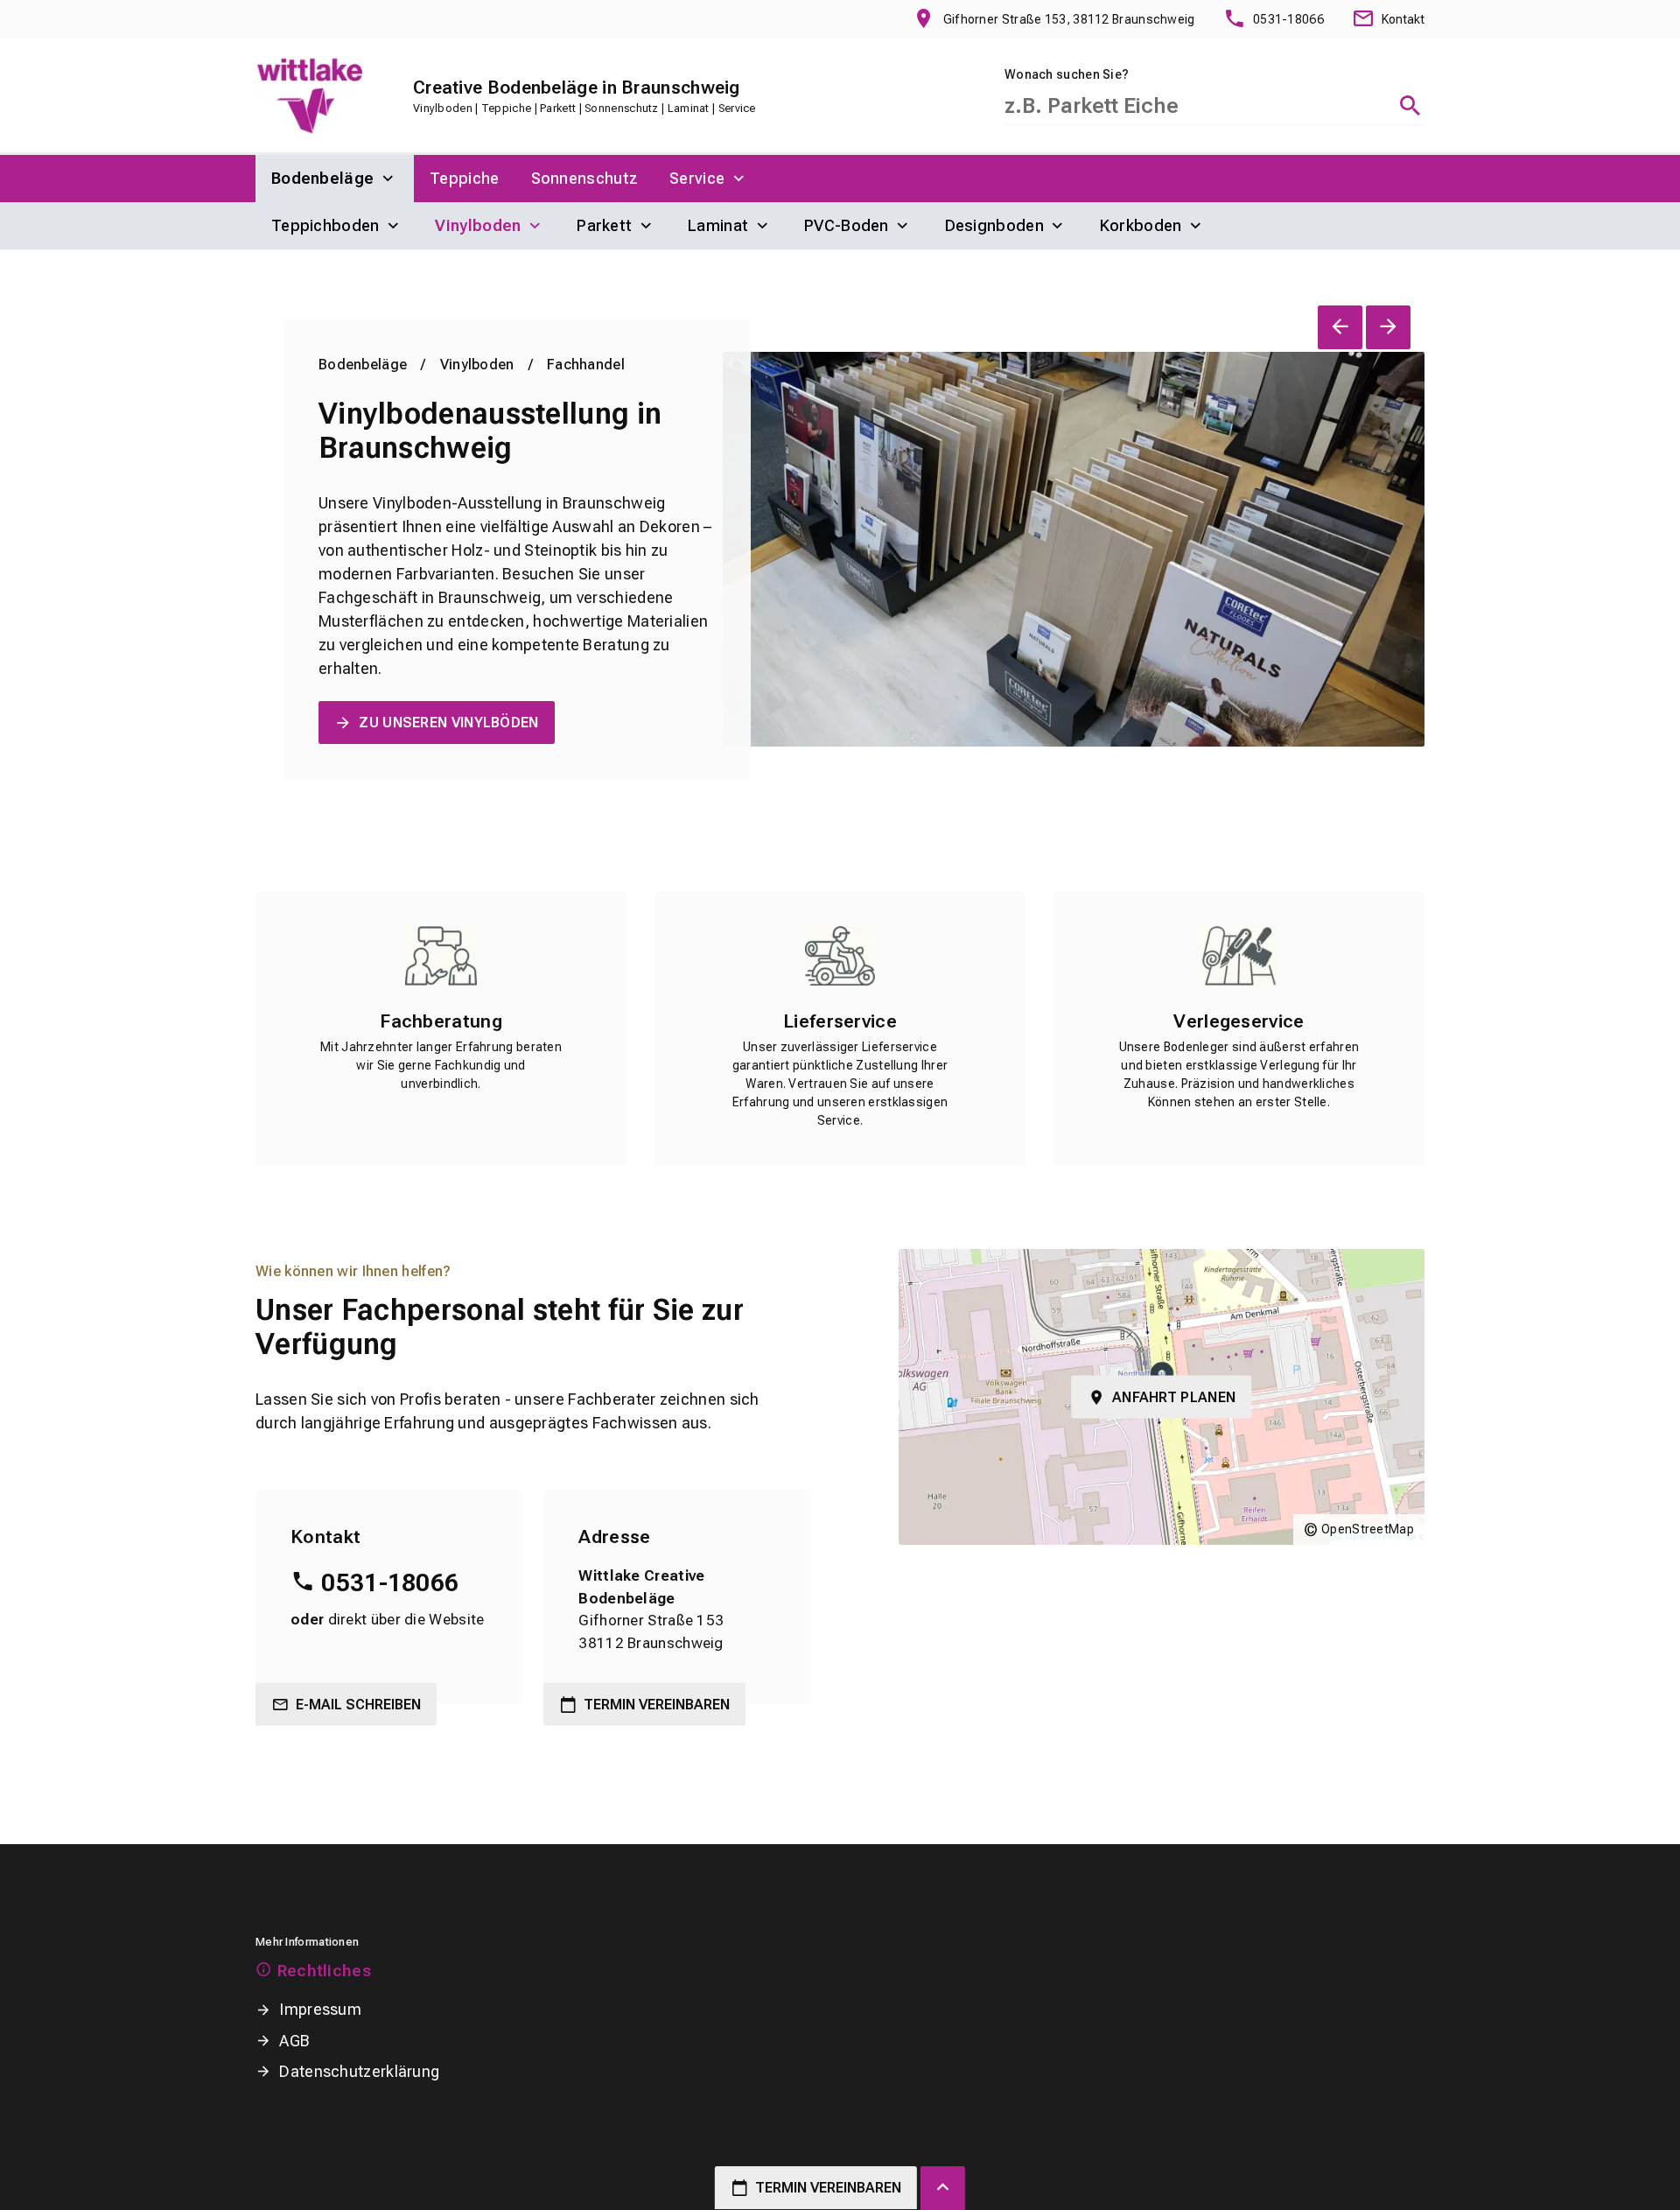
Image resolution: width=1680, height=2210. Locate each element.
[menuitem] (335, 179)
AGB (294, 2041)
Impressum (320, 2009)
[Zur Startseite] (309, 95)
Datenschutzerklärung (359, 2071)
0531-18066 (390, 1583)
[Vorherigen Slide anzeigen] (1340, 327)
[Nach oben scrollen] (943, 2188)
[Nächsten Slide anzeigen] (1388, 327)
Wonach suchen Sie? (1067, 74)
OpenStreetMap (1368, 1529)
